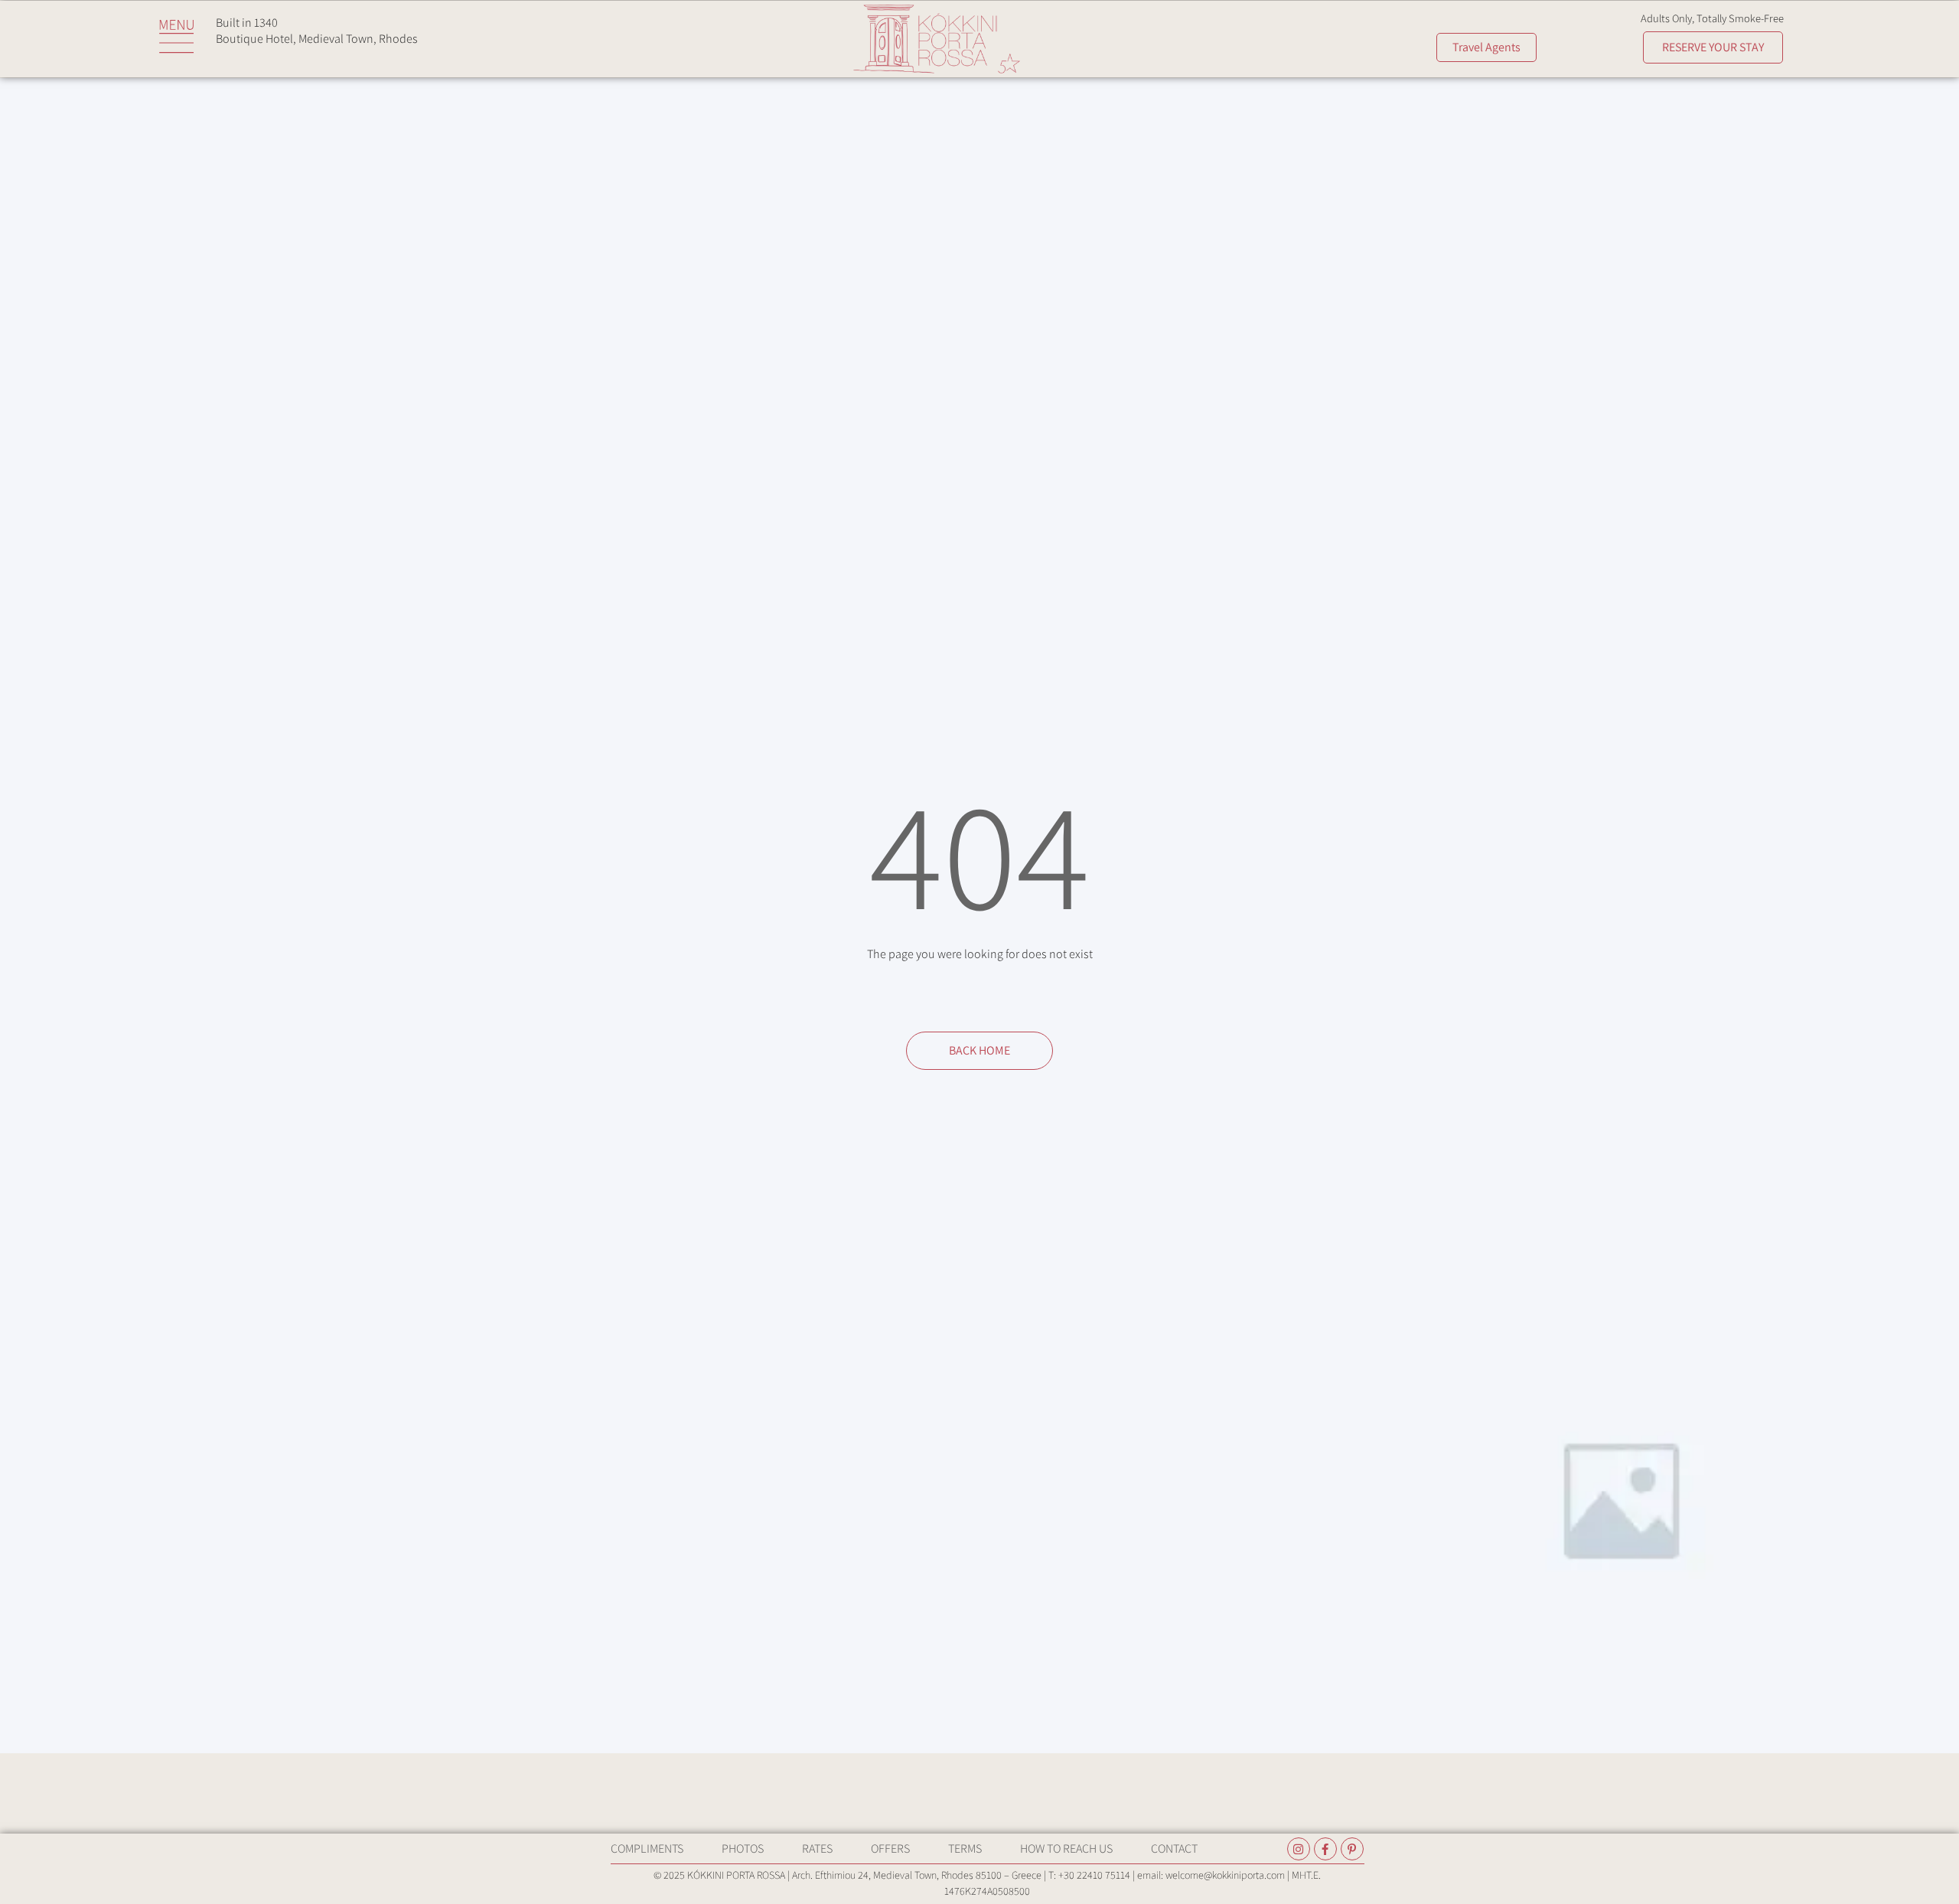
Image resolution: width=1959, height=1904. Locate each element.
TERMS (965, 1849)
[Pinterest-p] (1352, 1849)
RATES (817, 1849)
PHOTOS (743, 1849)
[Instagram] (1299, 1849)
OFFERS (890, 1849)
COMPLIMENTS (647, 1849)
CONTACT (1174, 1849)
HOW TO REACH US (1066, 1849)
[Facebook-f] (1325, 1849)
